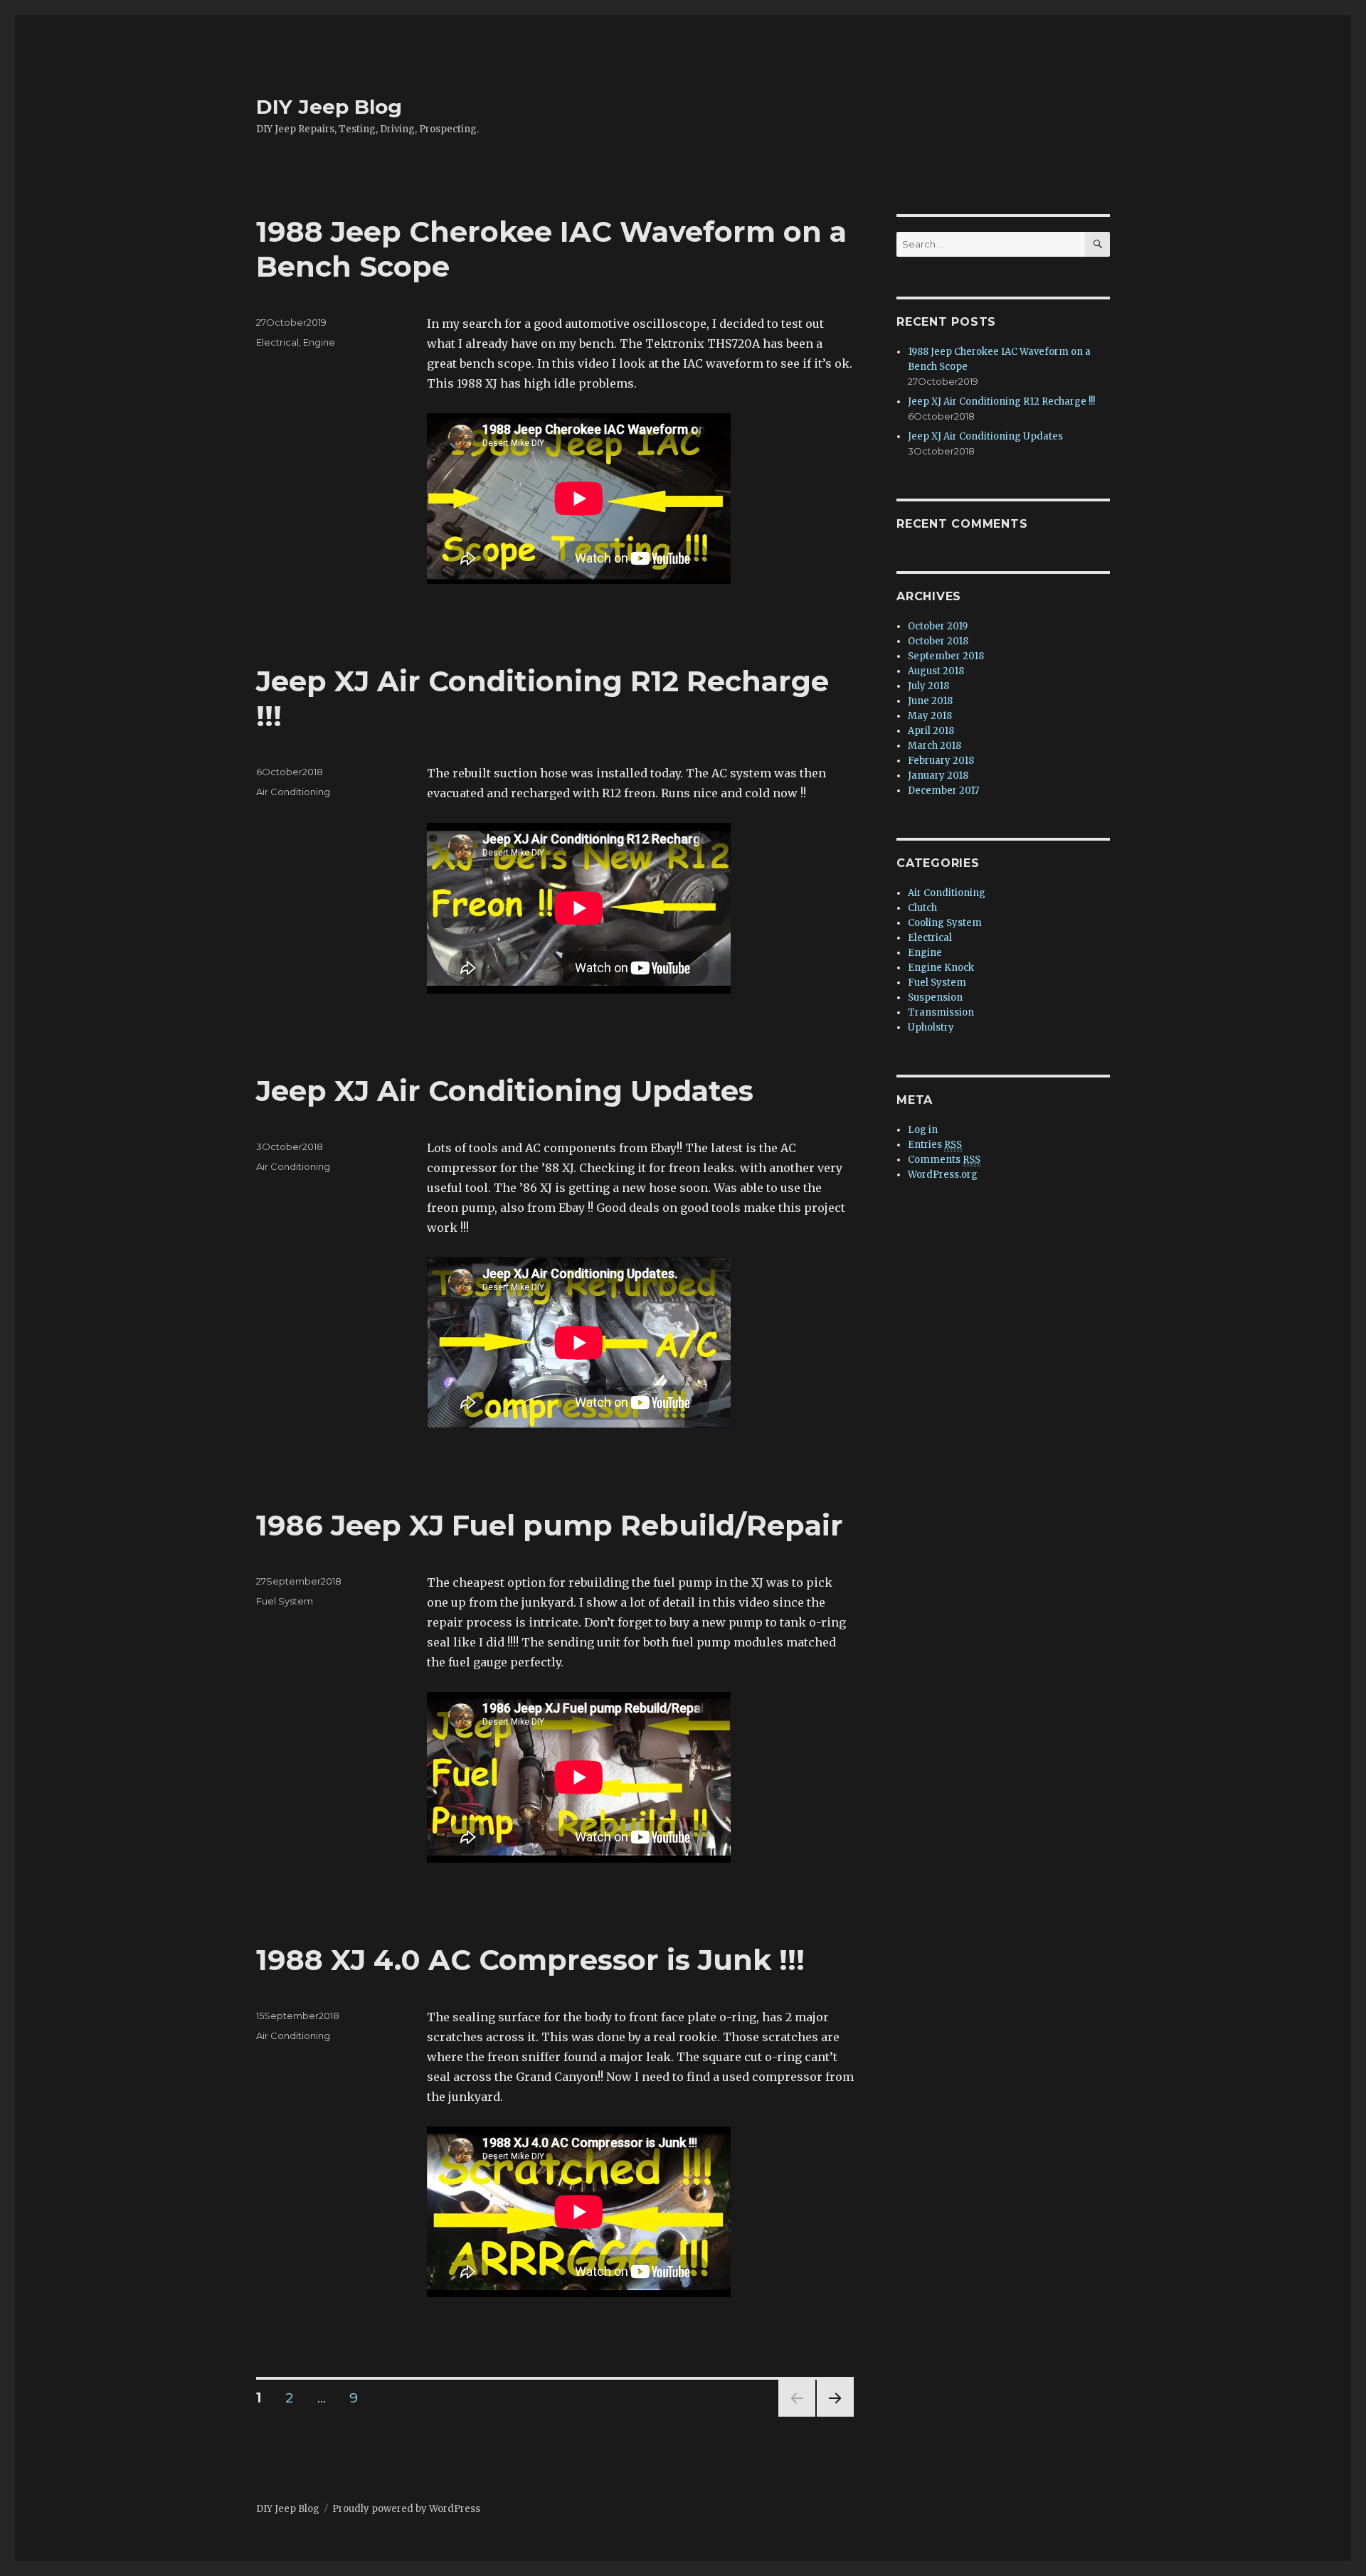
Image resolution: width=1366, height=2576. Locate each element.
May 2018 (930, 716)
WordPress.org (943, 1175)
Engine (319, 342)
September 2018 (946, 656)
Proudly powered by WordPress (406, 2509)
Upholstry (931, 1027)
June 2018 (930, 701)
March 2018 (935, 746)
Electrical (277, 342)
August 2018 (936, 671)
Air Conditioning (293, 792)
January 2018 (938, 776)
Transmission (941, 1012)
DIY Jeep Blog (329, 107)
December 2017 (943, 791)
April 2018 (931, 731)
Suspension (935, 997)
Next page (835, 2416)
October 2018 (938, 641)
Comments (944, 1160)
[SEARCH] (1097, 244)
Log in (923, 1130)
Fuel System (285, 1601)
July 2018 (928, 686)
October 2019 (938, 626)
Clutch (922, 908)
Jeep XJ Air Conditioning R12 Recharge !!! (1001, 401)
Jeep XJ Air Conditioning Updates (505, 1091)
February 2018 (941, 761)
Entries (935, 1145)
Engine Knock (941, 968)
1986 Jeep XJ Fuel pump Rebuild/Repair (550, 1525)
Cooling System (945, 923)
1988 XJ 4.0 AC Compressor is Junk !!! (530, 1960)
